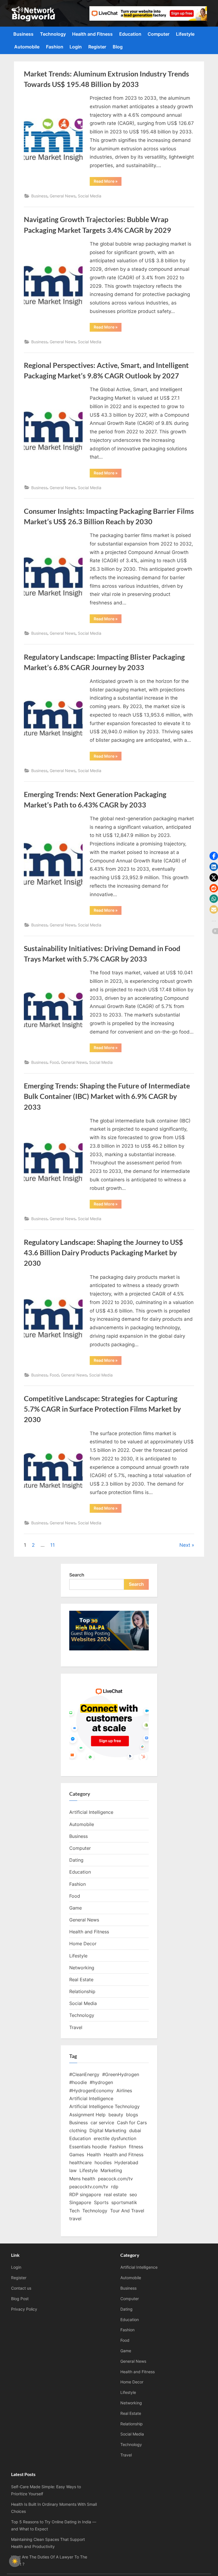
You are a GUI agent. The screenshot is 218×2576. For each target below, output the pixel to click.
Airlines (124, 2091)
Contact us (21, 2288)
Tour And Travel (127, 2211)
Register (97, 47)
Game (76, 1908)
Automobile (27, 47)
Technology (53, 34)
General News (63, 196)
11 (53, 1545)
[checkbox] (15, 2561)
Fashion (55, 47)
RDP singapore (85, 2194)
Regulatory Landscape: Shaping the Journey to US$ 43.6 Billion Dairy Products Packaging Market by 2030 (103, 1253)
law (73, 2170)
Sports (101, 2202)
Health (94, 2155)
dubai (135, 2130)
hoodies (103, 2162)
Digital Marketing (108, 2130)
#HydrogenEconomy (91, 2091)
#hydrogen (101, 2082)
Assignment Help (87, 2115)
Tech (74, 2211)
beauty (116, 2115)
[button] (214, 856)
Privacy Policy (24, 2309)
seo (133, 2194)
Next (185, 1545)
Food (54, 1062)
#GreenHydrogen (121, 2074)
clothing (78, 2130)
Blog (118, 47)
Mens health (82, 2179)
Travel (76, 2027)
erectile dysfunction (115, 2138)
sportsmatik (124, 2202)
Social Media (90, 196)
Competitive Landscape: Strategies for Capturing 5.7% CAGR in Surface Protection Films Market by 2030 (102, 1409)
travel (75, 2219)
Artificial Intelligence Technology (104, 2106)
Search (77, 1575)
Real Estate (81, 1980)
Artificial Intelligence (91, 1812)
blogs (132, 2115)
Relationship (82, 1991)
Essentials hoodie (88, 2147)
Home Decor (83, 1944)
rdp (115, 2187)
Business (23, 34)
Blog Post (20, 2299)
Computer (159, 34)
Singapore (80, 2202)
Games (77, 2155)
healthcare (80, 2162)
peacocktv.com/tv (89, 2187)
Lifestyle (185, 34)
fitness (136, 2147)
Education (130, 34)
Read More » (108, 182)
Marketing (111, 2170)
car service (102, 2123)
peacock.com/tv (115, 2179)
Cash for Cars (132, 2123)
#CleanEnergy (84, 2074)
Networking (82, 1968)
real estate (115, 2194)
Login (76, 47)
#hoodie (78, 2082)
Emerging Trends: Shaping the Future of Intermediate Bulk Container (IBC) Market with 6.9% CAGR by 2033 (107, 1096)
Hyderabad (126, 2162)
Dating (76, 1860)
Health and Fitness (92, 34)
